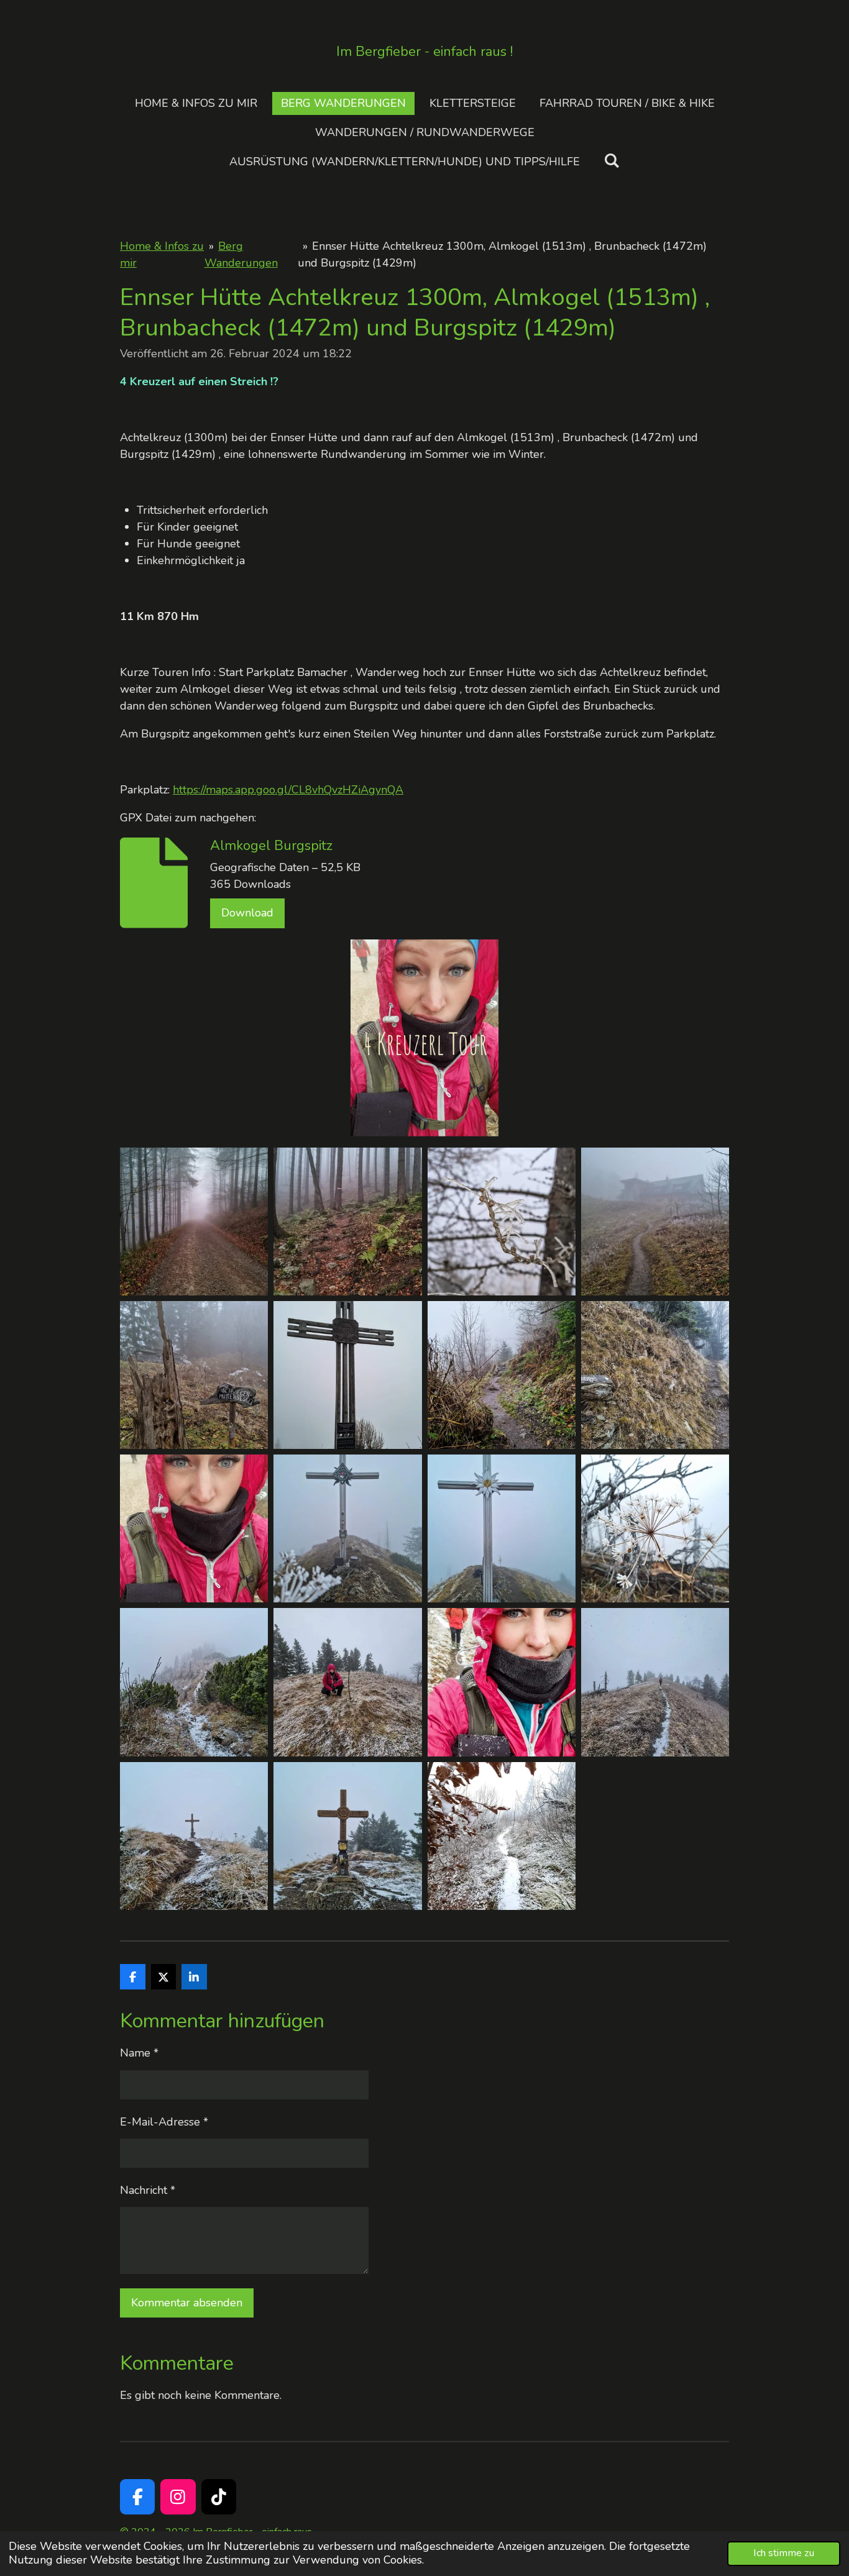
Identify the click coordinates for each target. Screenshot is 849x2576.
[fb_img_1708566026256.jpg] (655, 1375)
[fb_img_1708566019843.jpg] (348, 1375)
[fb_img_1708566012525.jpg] (501, 1375)
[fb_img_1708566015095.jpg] (655, 1221)
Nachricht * (148, 2190)
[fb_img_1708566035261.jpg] (501, 1529)
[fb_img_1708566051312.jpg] (501, 1682)
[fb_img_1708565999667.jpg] (194, 1221)
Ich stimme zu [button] (784, 2553)
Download (247, 913)
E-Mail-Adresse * (164, 2122)
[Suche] (611, 161)
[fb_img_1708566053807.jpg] (194, 1836)
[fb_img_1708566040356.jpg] (348, 1682)
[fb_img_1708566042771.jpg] (194, 1682)
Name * (139, 2053)
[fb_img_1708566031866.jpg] (348, 1529)
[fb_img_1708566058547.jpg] (655, 1682)
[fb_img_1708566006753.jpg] (348, 1221)
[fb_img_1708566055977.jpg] (348, 1836)
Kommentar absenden (187, 2303)
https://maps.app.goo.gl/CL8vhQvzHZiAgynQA (288, 790)
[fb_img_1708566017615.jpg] (194, 1375)
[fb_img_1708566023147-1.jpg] (194, 1529)
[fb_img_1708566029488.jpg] (655, 1529)
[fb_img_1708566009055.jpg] (501, 1221)
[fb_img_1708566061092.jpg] (501, 1836)
